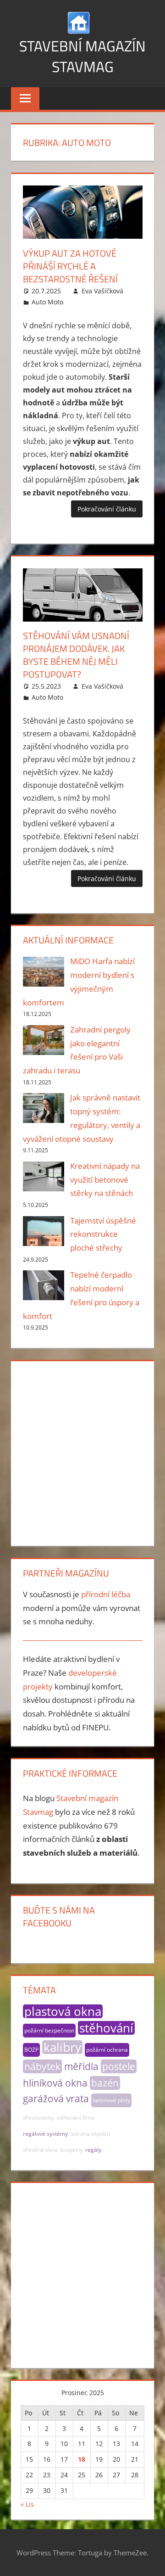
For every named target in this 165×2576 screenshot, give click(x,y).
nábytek (42, 2066)
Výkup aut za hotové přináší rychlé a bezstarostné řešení (70, 266)
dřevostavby (38, 2118)
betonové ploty (111, 2100)
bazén (105, 2083)
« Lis (27, 2504)
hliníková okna (55, 2083)
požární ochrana (107, 2050)
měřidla (81, 2066)
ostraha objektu (90, 2134)
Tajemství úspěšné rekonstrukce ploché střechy (103, 1234)
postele (119, 2066)
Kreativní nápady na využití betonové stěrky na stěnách (105, 1180)
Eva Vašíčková (102, 291)
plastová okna (63, 2011)
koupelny (71, 2150)
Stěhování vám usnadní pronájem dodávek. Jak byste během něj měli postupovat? (76, 655)
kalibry (62, 2047)
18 (82, 2459)
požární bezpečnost (49, 2030)
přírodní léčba (106, 1594)
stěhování (106, 2028)
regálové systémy (45, 2134)
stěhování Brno (76, 2118)
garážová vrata (56, 2099)
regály (93, 2150)
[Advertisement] (82, 1452)
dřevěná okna (40, 2150)
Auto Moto (47, 302)
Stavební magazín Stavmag (82, 56)
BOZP (31, 2050)
